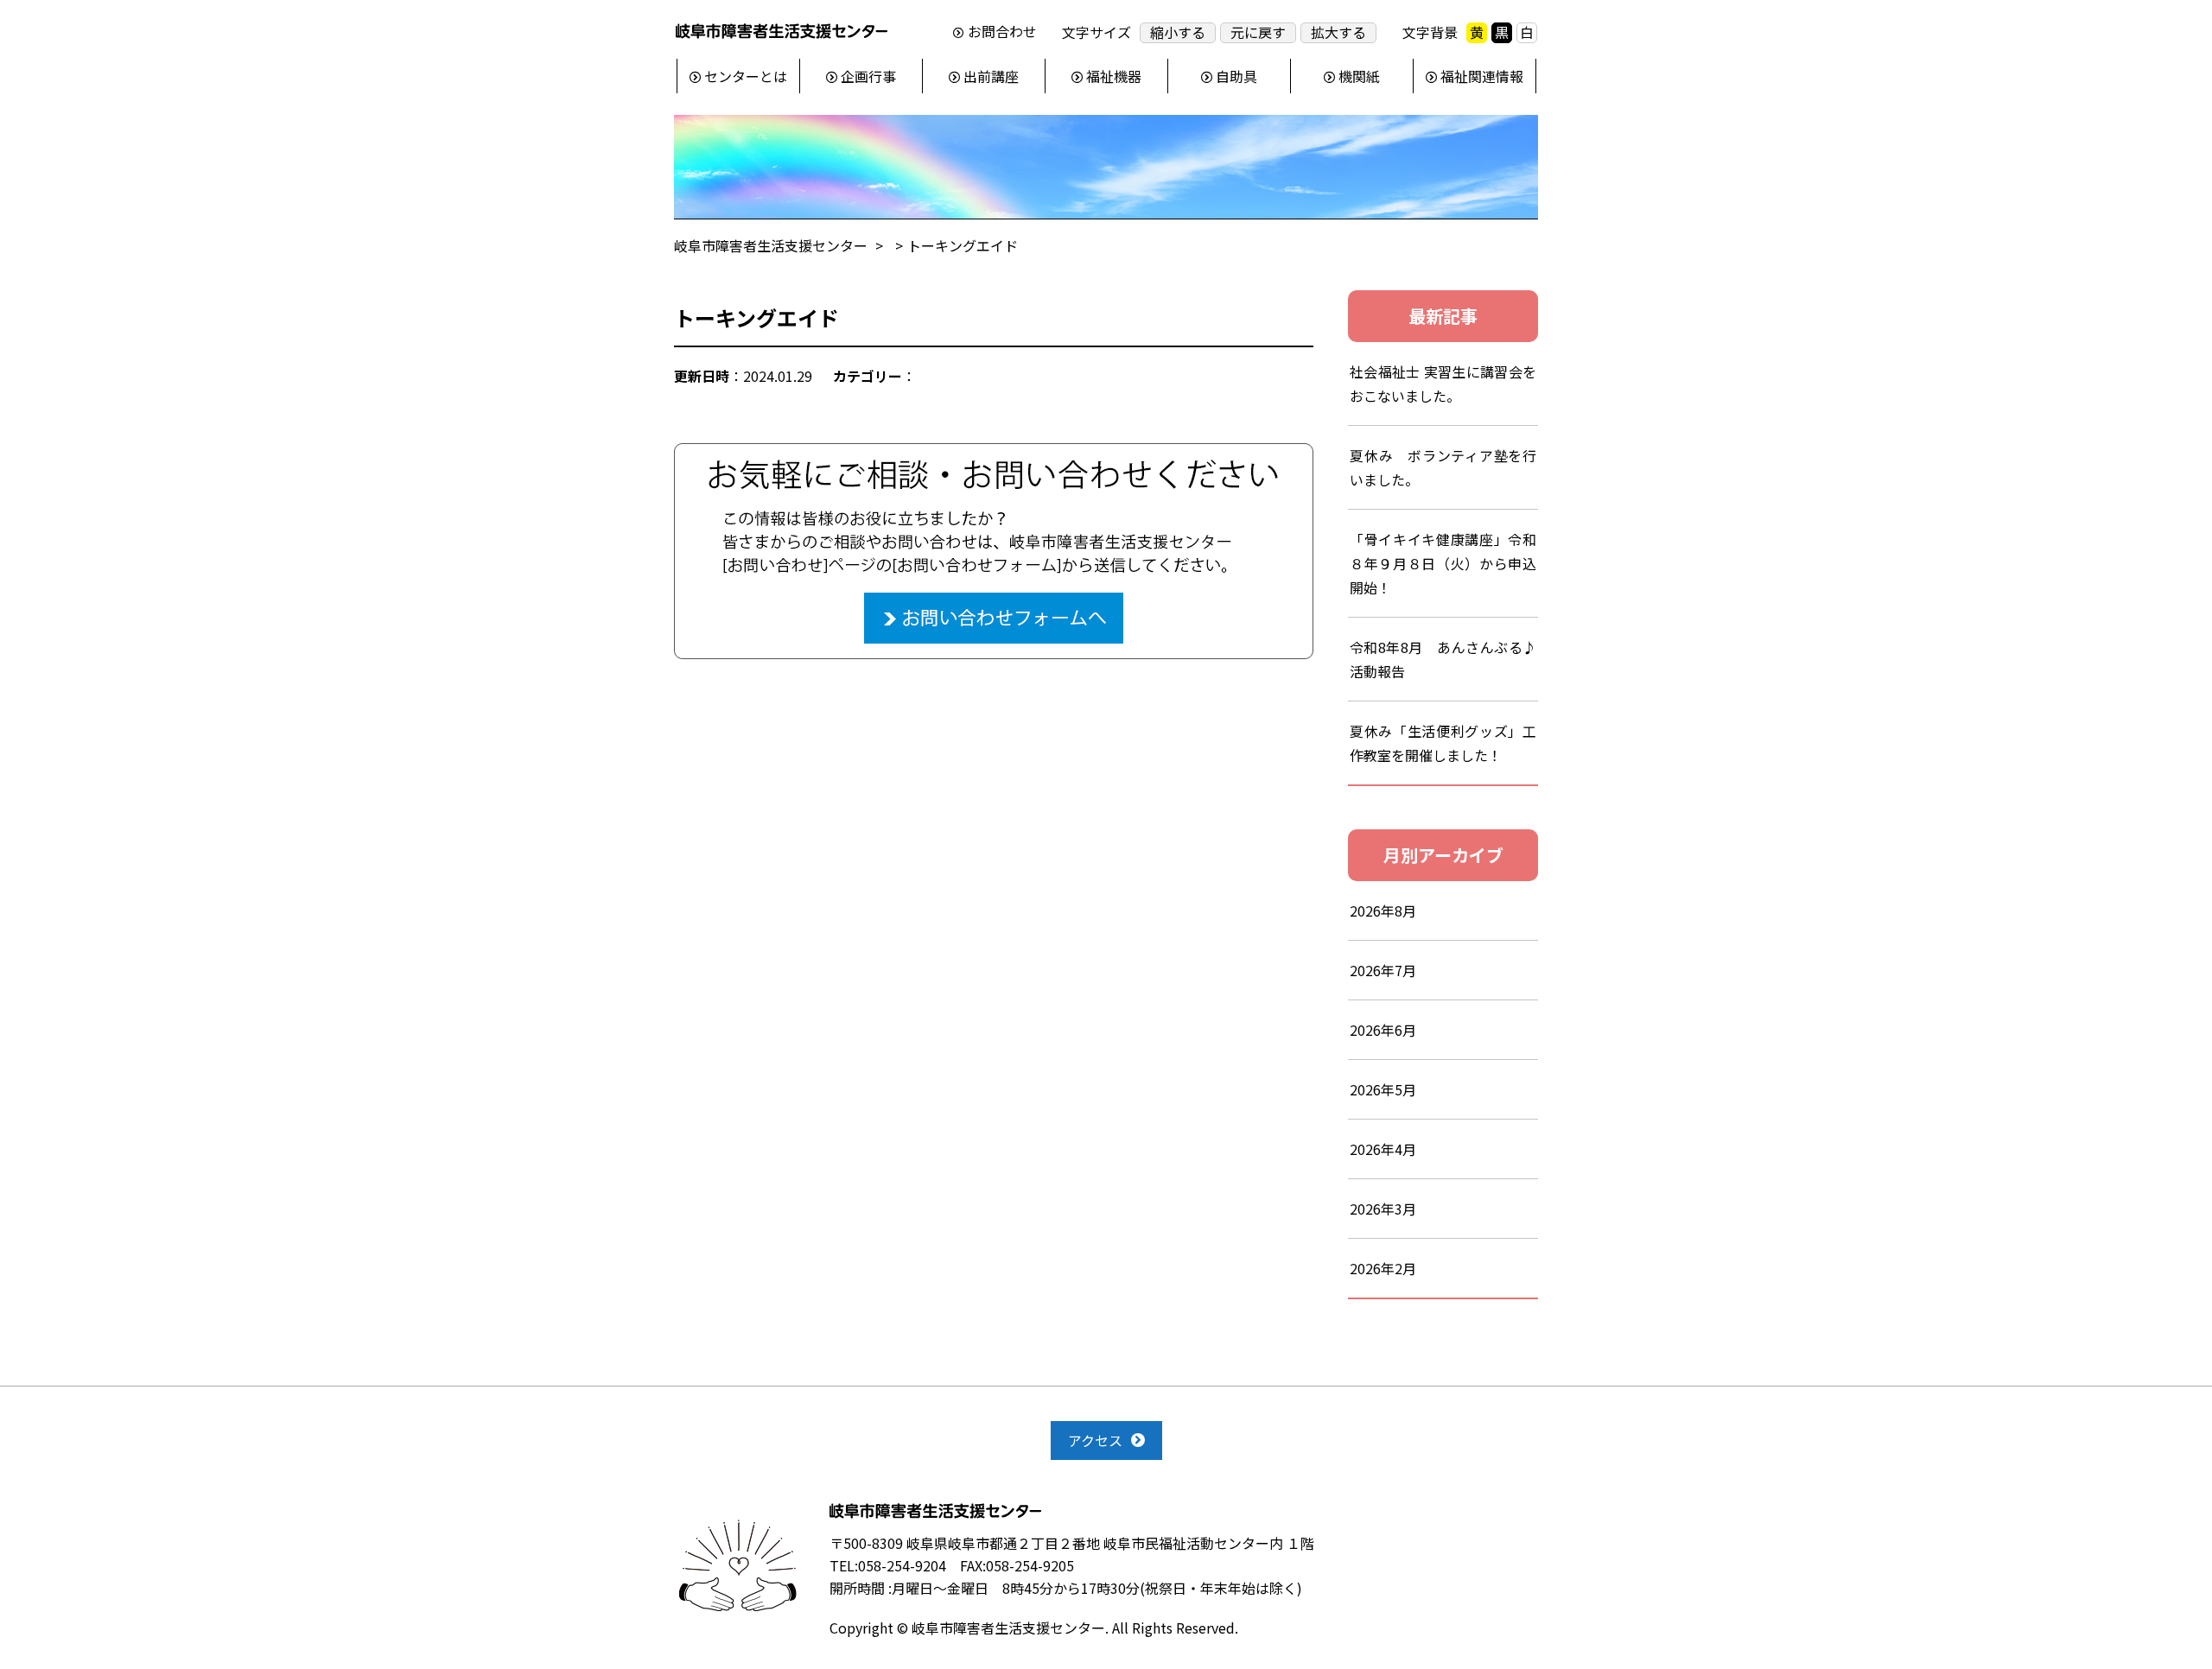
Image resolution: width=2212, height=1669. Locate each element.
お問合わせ (1002, 32)
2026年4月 (1383, 1149)
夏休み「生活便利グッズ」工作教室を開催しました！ (1443, 743)
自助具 (1236, 76)
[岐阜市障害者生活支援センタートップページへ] (782, 35)
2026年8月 (1383, 911)
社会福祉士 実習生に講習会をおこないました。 (1443, 384)
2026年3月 (1383, 1209)
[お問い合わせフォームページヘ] (994, 454)
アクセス (1095, 1440)
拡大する (1338, 32)
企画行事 (868, 76)
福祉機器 (1114, 76)
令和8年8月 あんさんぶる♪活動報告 (1443, 659)
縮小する (1178, 32)
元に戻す (1258, 32)
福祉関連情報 (1482, 76)
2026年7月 (1383, 970)
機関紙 (1359, 76)
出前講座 (991, 76)
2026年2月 (1383, 1268)
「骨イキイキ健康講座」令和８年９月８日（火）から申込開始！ (1443, 563)
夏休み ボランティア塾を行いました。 (1443, 467)
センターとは (746, 76)
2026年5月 (1383, 1089)
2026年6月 (1383, 1030)
